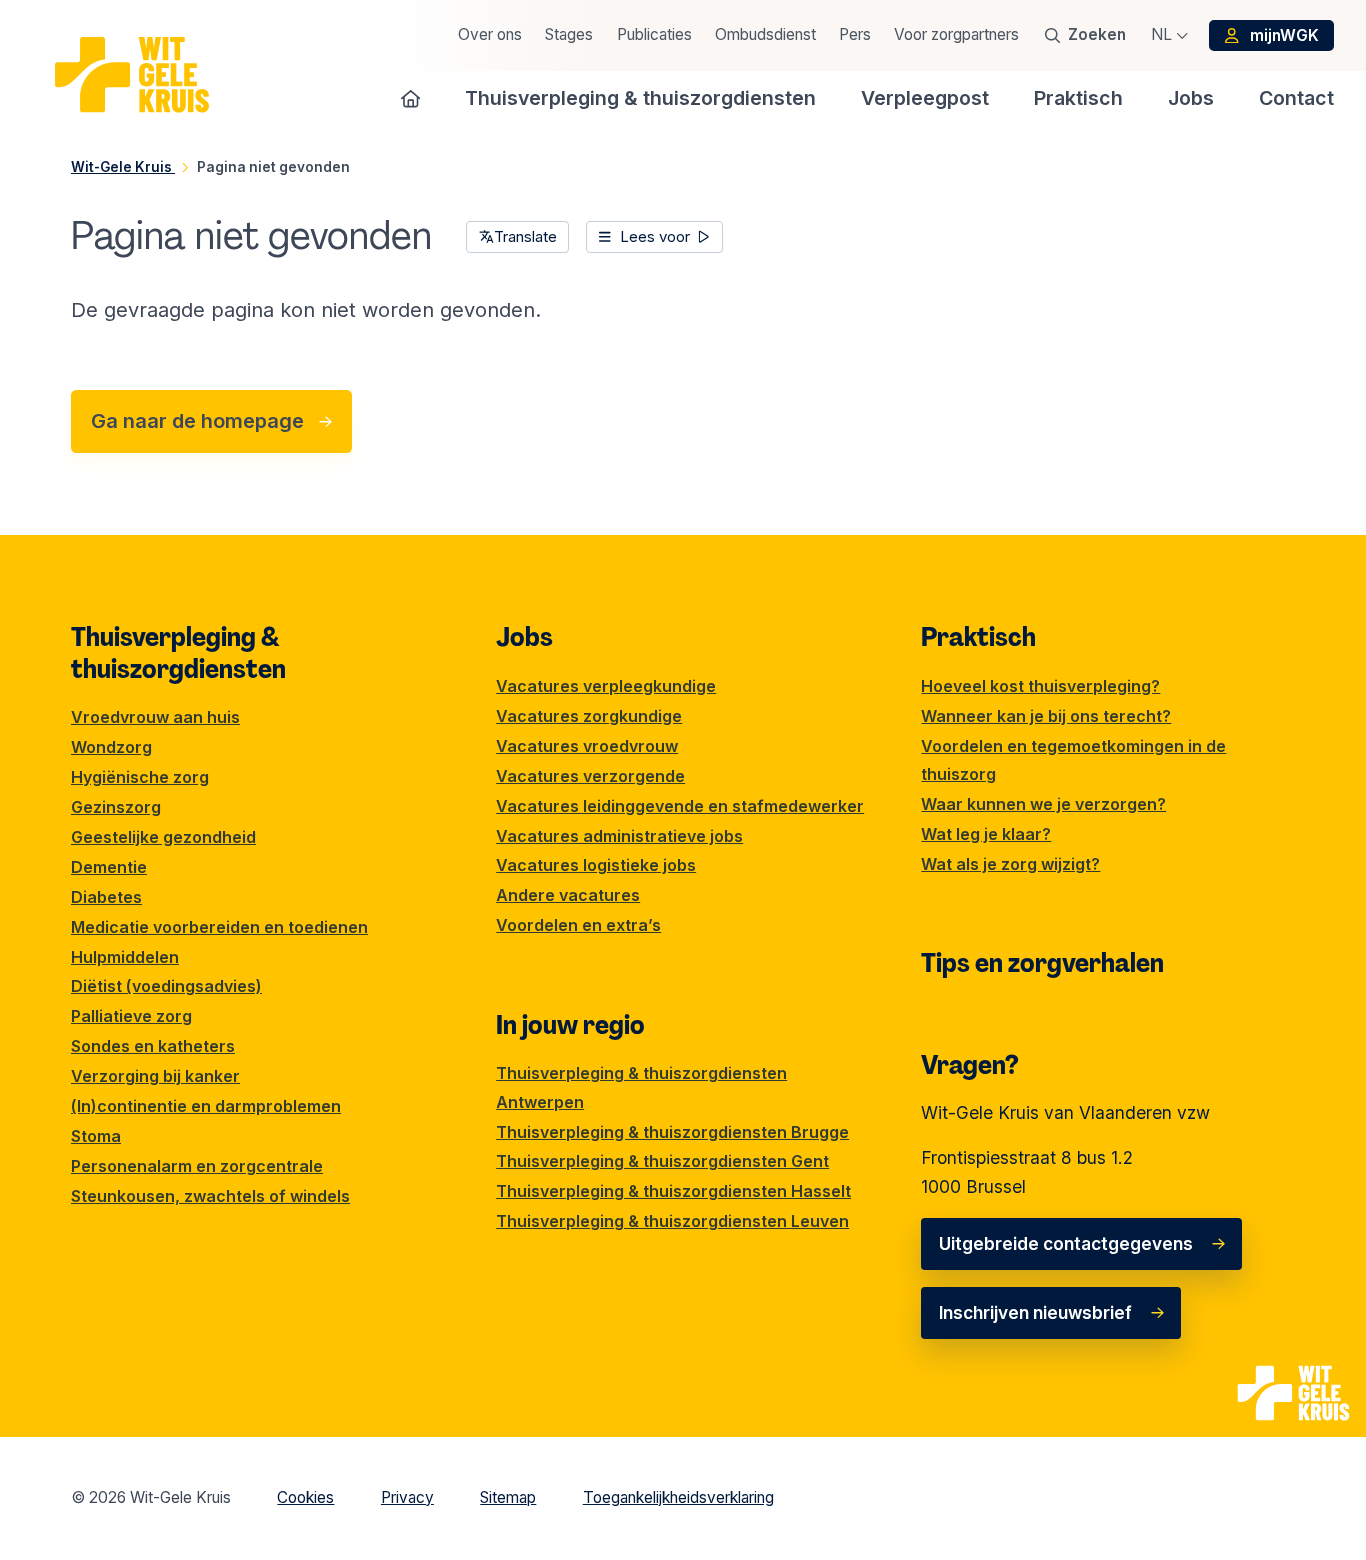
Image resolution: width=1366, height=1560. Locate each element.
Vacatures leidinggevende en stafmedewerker (680, 806)
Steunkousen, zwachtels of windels (210, 1196)
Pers (855, 34)
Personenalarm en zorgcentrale (197, 1166)
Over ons (490, 34)
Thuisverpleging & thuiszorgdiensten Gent (662, 1161)
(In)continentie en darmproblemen (206, 1106)
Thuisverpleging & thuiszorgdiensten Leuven (672, 1221)
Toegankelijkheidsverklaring (678, 1497)
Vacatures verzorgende (590, 776)
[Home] (411, 98)
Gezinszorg (116, 807)
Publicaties (654, 34)
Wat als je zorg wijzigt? (1010, 864)
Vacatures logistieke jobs (596, 865)
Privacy (407, 1497)
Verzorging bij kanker (155, 1076)
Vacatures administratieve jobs (619, 836)
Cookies (305, 1497)
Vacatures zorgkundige (589, 716)
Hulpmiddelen (125, 957)
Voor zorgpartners (956, 34)
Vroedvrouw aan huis (155, 717)
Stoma (96, 1136)
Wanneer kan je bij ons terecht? (1046, 716)
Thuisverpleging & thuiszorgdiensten (178, 653)
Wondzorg (111, 747)
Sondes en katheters (153, 1046)
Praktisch (978, 637)
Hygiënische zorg (140, 777)
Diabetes (106, 897)
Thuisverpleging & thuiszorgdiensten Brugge (672, 1132)
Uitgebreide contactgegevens (1066, 1243)
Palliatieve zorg (131, 1016)
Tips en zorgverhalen (1042, 963)
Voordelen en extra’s (578, 925)
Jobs (524, 637)
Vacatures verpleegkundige (606, 686)
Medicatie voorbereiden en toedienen (219, 927)
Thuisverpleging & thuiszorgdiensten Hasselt (673, 1191)
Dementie (109, 867)
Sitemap (508, 1497)
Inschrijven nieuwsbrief (1035, 1312)
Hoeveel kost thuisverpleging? (1040, 686)
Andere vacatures (568, 895)
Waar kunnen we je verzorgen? (1043, 804)
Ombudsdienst (765, 34)
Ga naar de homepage (197, 421)
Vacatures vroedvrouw (587, 746)
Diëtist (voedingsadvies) (166, 986)
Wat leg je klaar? (986, 834)
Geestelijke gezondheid (163, 837)
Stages (569, 34)
